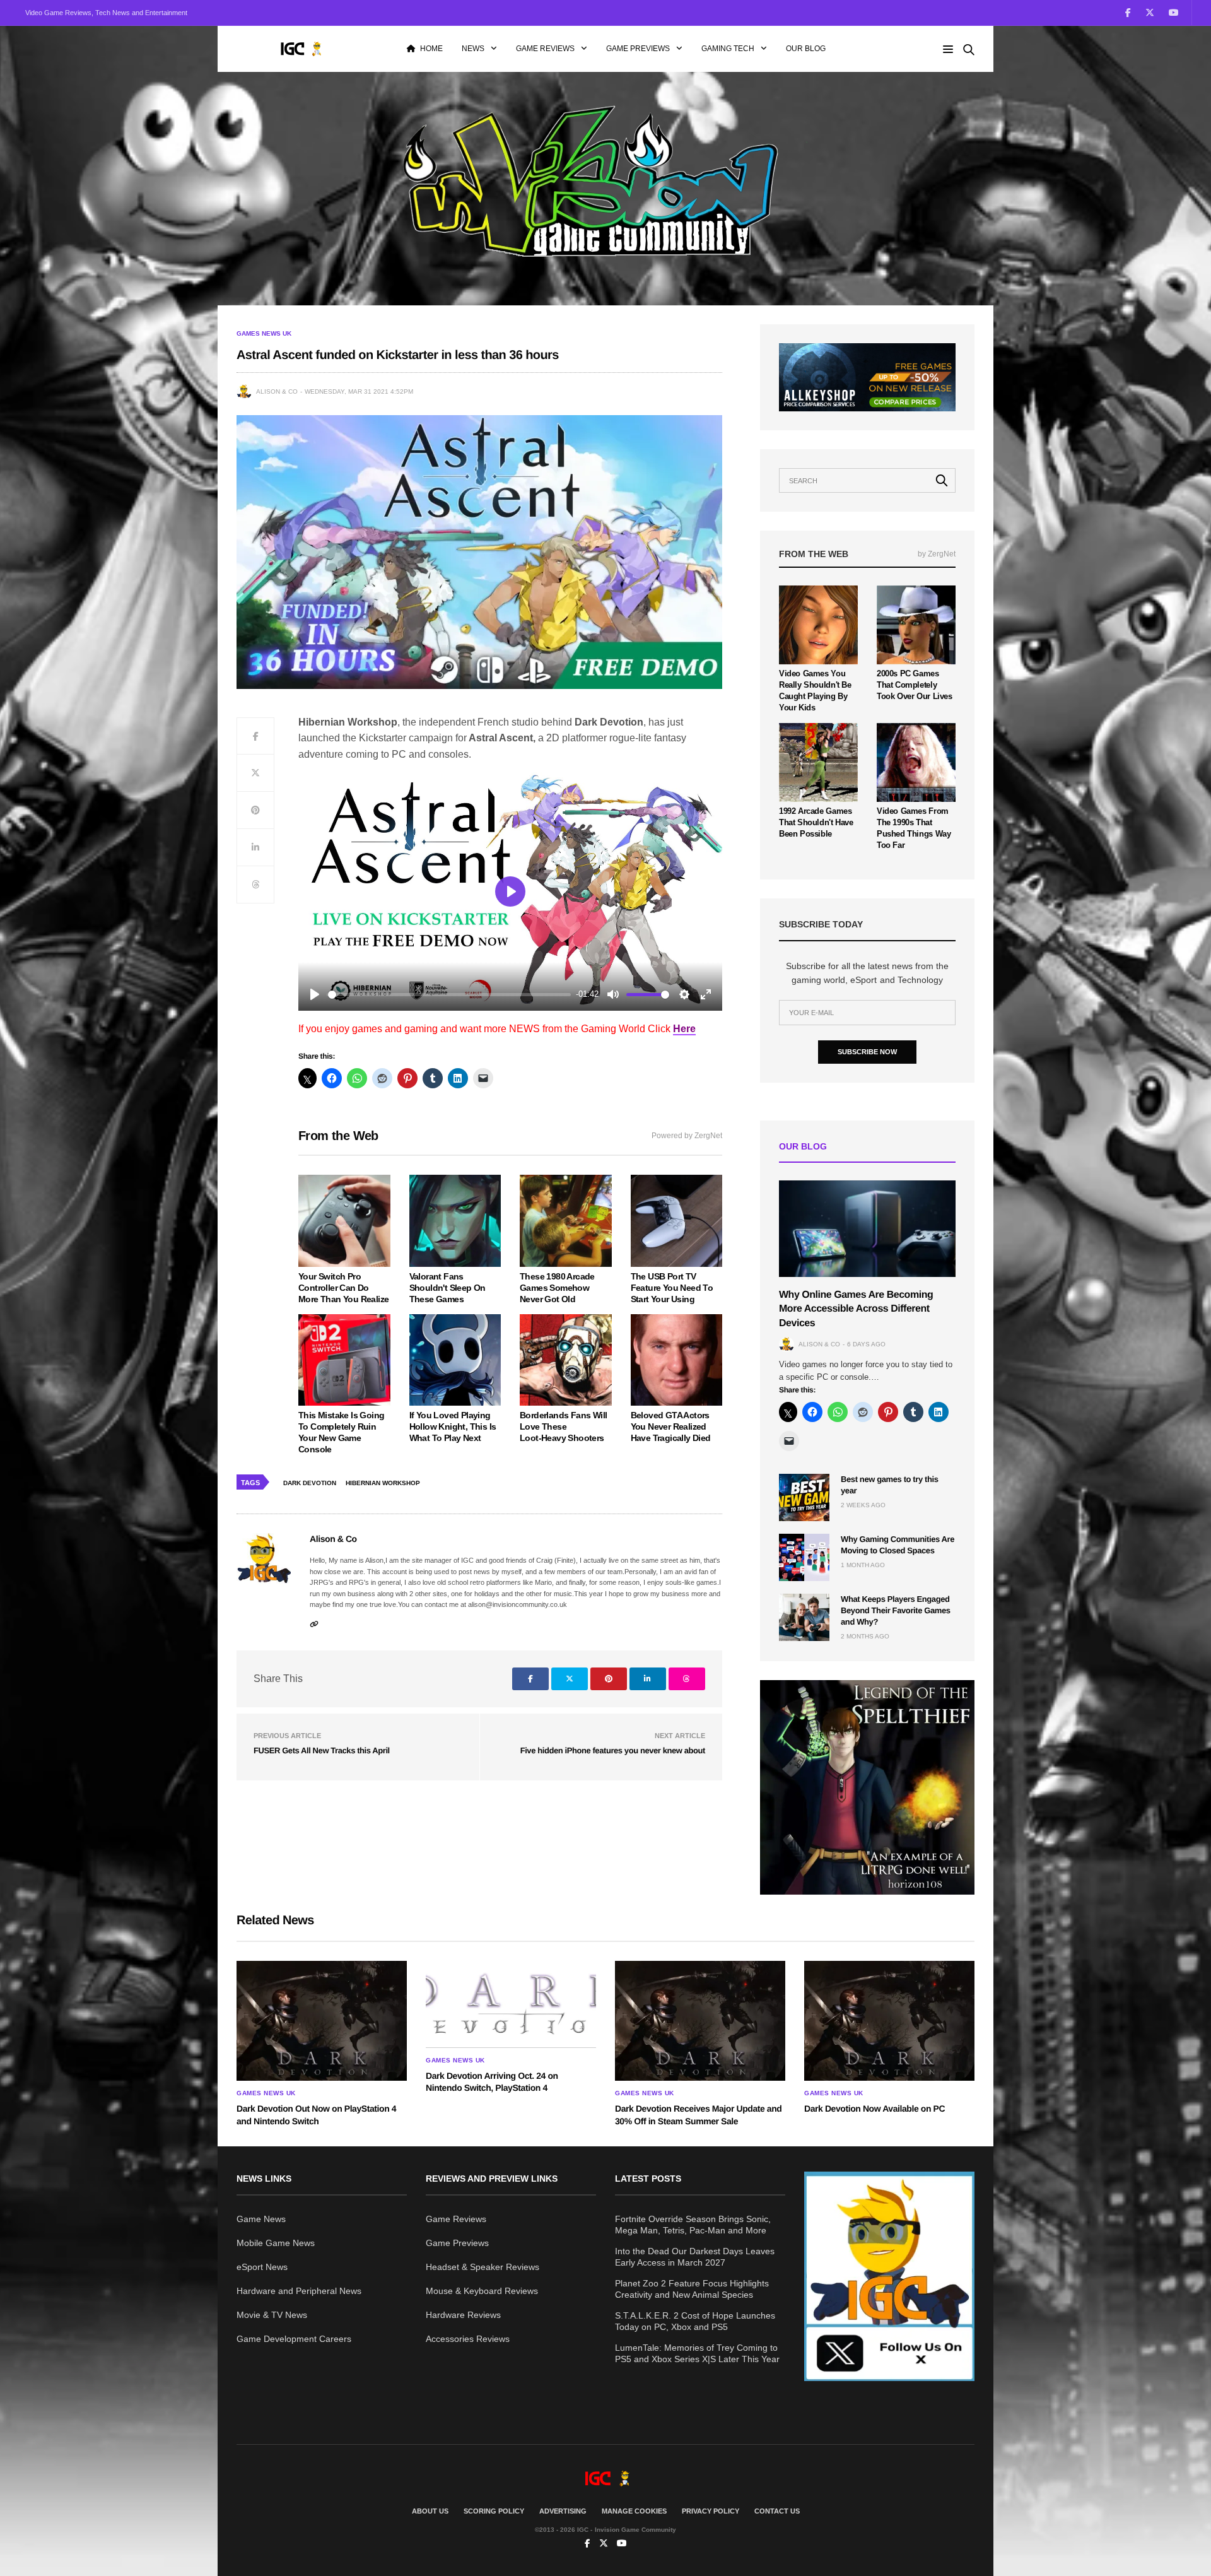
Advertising (563, 2511)
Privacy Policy (711, 2511)
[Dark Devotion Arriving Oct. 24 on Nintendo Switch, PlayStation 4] (511, 2004)
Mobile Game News (276, 2243)
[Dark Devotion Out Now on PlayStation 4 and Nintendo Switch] (322, 2021)
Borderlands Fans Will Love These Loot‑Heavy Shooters (563, 1426)
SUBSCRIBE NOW (867, 1052)
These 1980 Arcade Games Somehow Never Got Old (557, 1288)
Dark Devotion (310, 1483)
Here (684, 1029)
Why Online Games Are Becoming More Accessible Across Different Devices (856, 1309)
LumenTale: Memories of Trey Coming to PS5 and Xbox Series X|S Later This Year (697, 2353)
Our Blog (806, 49)
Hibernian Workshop (383, 1483)
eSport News (262, 2267)
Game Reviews (545, 49)
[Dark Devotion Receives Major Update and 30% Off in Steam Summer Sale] (700, 2021)
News (473, 49)
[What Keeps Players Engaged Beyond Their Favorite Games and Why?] (804, 1617)
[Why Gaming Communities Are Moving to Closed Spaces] (804, 1557)
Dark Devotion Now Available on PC (875, 2108)
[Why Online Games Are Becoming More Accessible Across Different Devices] (867, 1229)
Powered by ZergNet (687, 1136)
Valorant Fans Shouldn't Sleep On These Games (448, 1288)
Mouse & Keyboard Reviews (482, 2291)
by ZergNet (937, 554)
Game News (261, 2219)
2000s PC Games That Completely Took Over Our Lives (915, 685)
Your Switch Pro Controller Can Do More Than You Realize (343, 1288)
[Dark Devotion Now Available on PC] (889, 2021)
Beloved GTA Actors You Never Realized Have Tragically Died (671, 1426)
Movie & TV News (272, 2315)
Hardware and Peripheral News (299, 2291)
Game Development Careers (294, 2339)
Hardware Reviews (463, 2315)
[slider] (449, 995)
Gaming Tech (728, 49)
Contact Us (777, 2511)
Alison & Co (277, 391)
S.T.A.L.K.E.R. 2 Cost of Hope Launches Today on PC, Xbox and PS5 (695, 2321)
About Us (430, 2511)
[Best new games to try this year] (804, 1497)
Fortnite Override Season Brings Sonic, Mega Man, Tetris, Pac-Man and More (693, 2225)
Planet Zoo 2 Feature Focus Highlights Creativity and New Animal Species (692, 2289)
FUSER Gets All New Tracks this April (322, 1750)
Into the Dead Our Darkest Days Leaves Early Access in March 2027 (695, 2257)
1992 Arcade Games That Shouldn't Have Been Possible (816, 822)
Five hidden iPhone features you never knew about (613, 1750)
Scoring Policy (494, 2511)
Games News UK (264, 334)
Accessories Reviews (468, 2339)
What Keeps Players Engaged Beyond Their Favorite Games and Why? (896, 1610)
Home (431, 49)
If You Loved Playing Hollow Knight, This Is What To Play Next (453, 1426)
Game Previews (638, 49)
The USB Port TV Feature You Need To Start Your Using (672, 1288)
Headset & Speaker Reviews (483, 2267)
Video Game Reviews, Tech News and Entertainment (106, 13)
